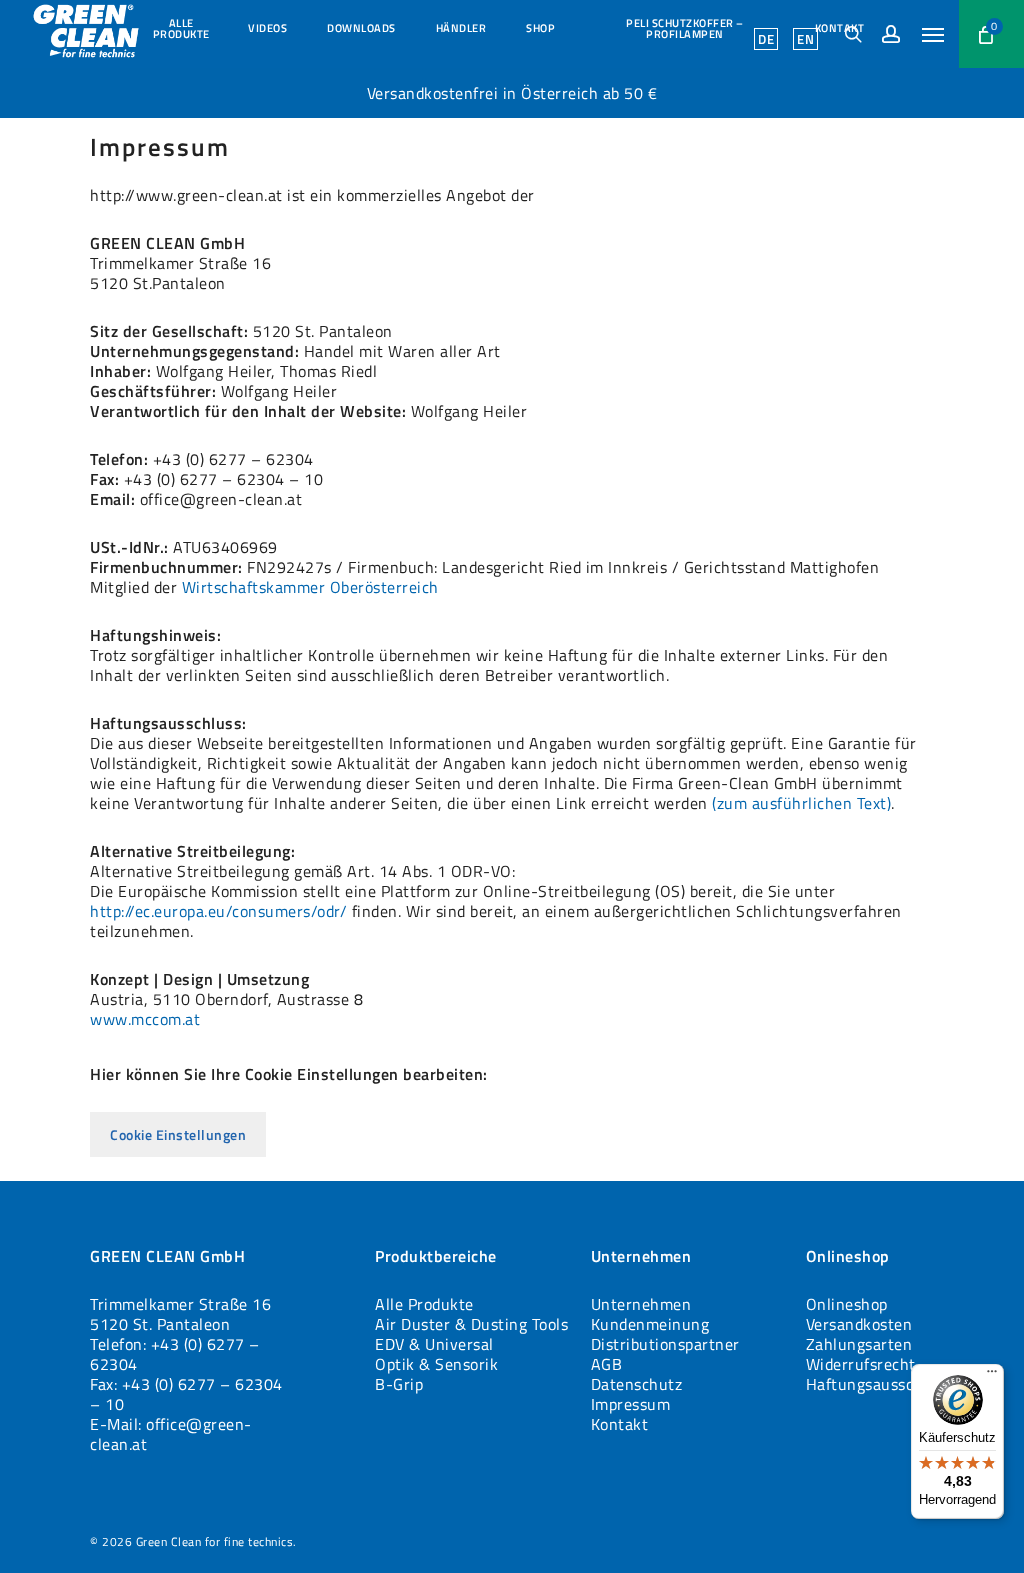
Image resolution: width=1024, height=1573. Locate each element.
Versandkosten (859, 1324)
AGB (607, 1364)
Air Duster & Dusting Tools (471, 1324)
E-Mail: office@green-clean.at (171, 1434)
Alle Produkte (424, 1304)
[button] (933, 34)
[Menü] (992, 1376)
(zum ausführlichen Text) (801, 803)
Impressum (631, 1404)
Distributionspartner (665, 1344)
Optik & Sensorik (436, 1364)
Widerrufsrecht (861, 1364)
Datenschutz (637, 1384)
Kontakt (620, 1424)
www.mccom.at (145, 1019)
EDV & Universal (434, 1344)
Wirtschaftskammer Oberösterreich (310, 587)
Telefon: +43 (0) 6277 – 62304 (175, 1354)
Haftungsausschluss (879, 1384)
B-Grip (399, 1384)
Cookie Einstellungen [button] (178, 1134)
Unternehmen (641, 1304)
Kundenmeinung (650, 1324)
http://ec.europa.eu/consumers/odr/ (218, 911)
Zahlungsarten (859, 1344)
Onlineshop (847, 1304)
